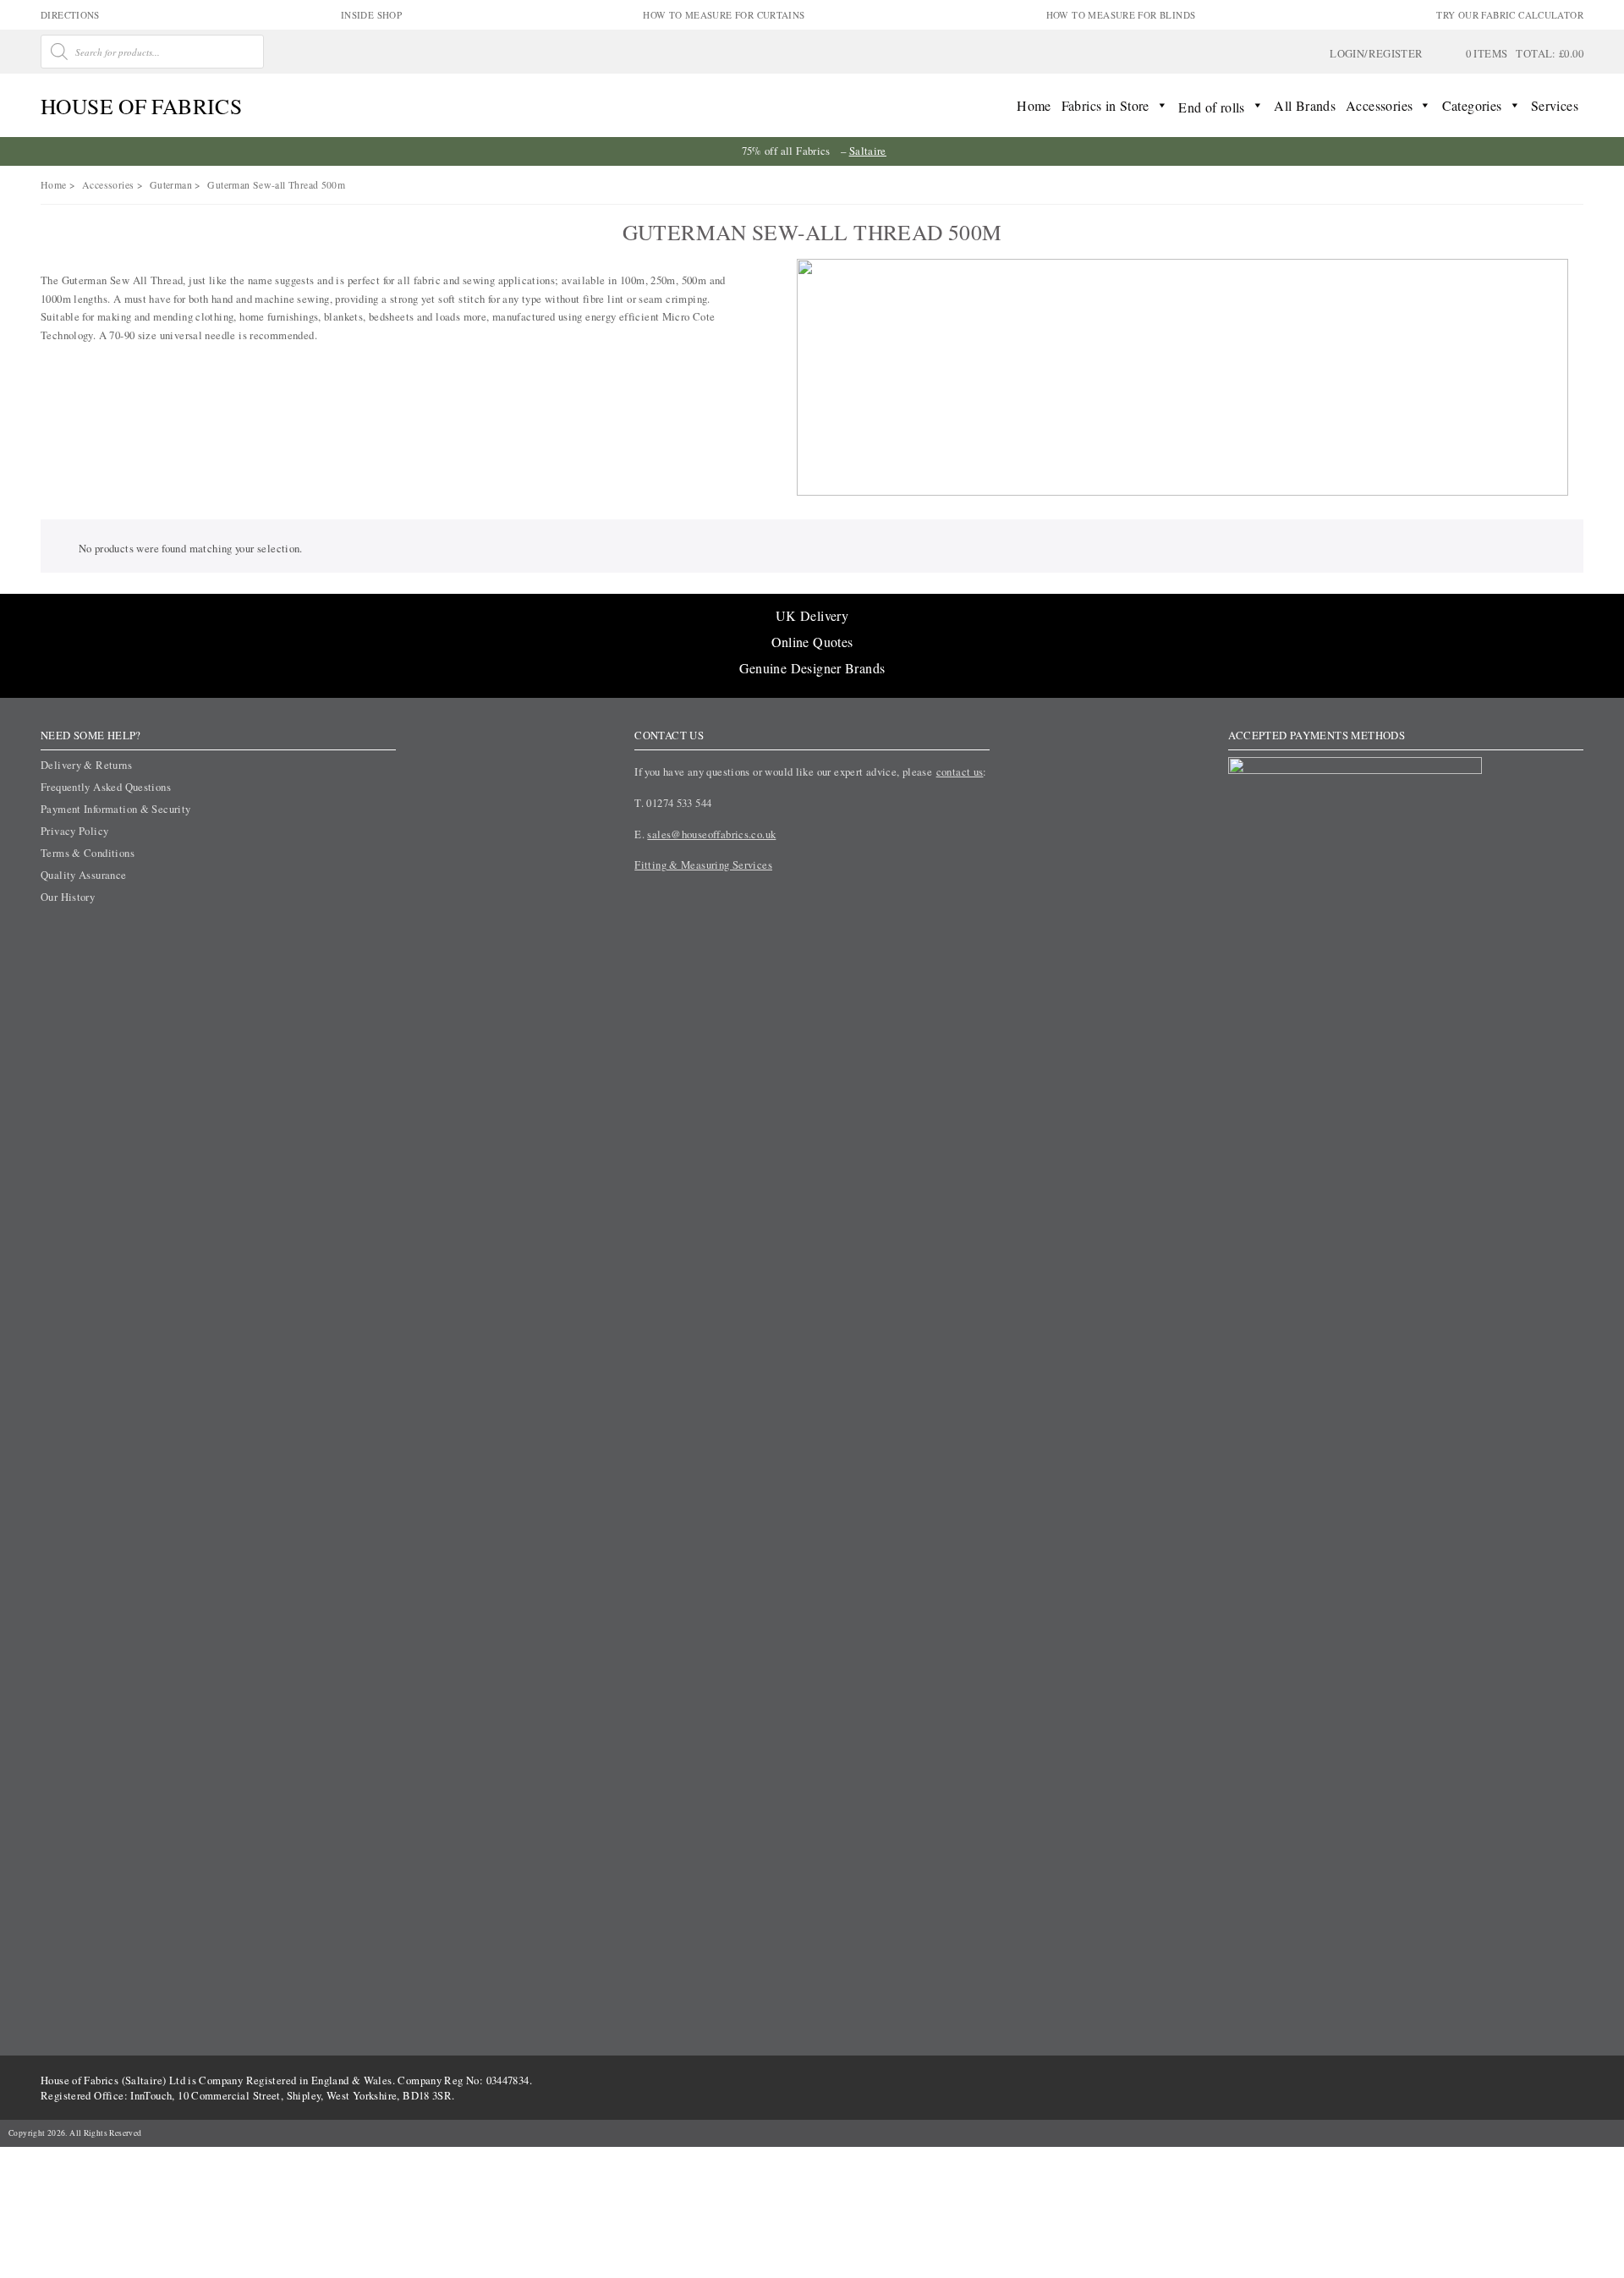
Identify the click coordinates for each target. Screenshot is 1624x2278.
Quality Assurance (84, 875)
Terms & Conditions (88, 853)
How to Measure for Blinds (1121, 15)
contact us (960, 771)
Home (1034, 105)
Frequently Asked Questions (106, 787)
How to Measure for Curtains (724, 15)
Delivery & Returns (86, 765)
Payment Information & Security (116, 809)
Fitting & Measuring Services (703, 865)
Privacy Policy (74, 831)
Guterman (171, 185)
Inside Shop (371, 15)
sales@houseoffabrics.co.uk (711, 834)
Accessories (1379, 105)
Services (1555, 105)
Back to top (1556, 2214)
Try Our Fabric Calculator (1510, 15)
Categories (1472, 105)
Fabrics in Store (1106, 105)
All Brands (1305, 105)
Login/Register (1376, 53)
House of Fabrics (141, 106)
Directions (70, 15)
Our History (68, 897)
